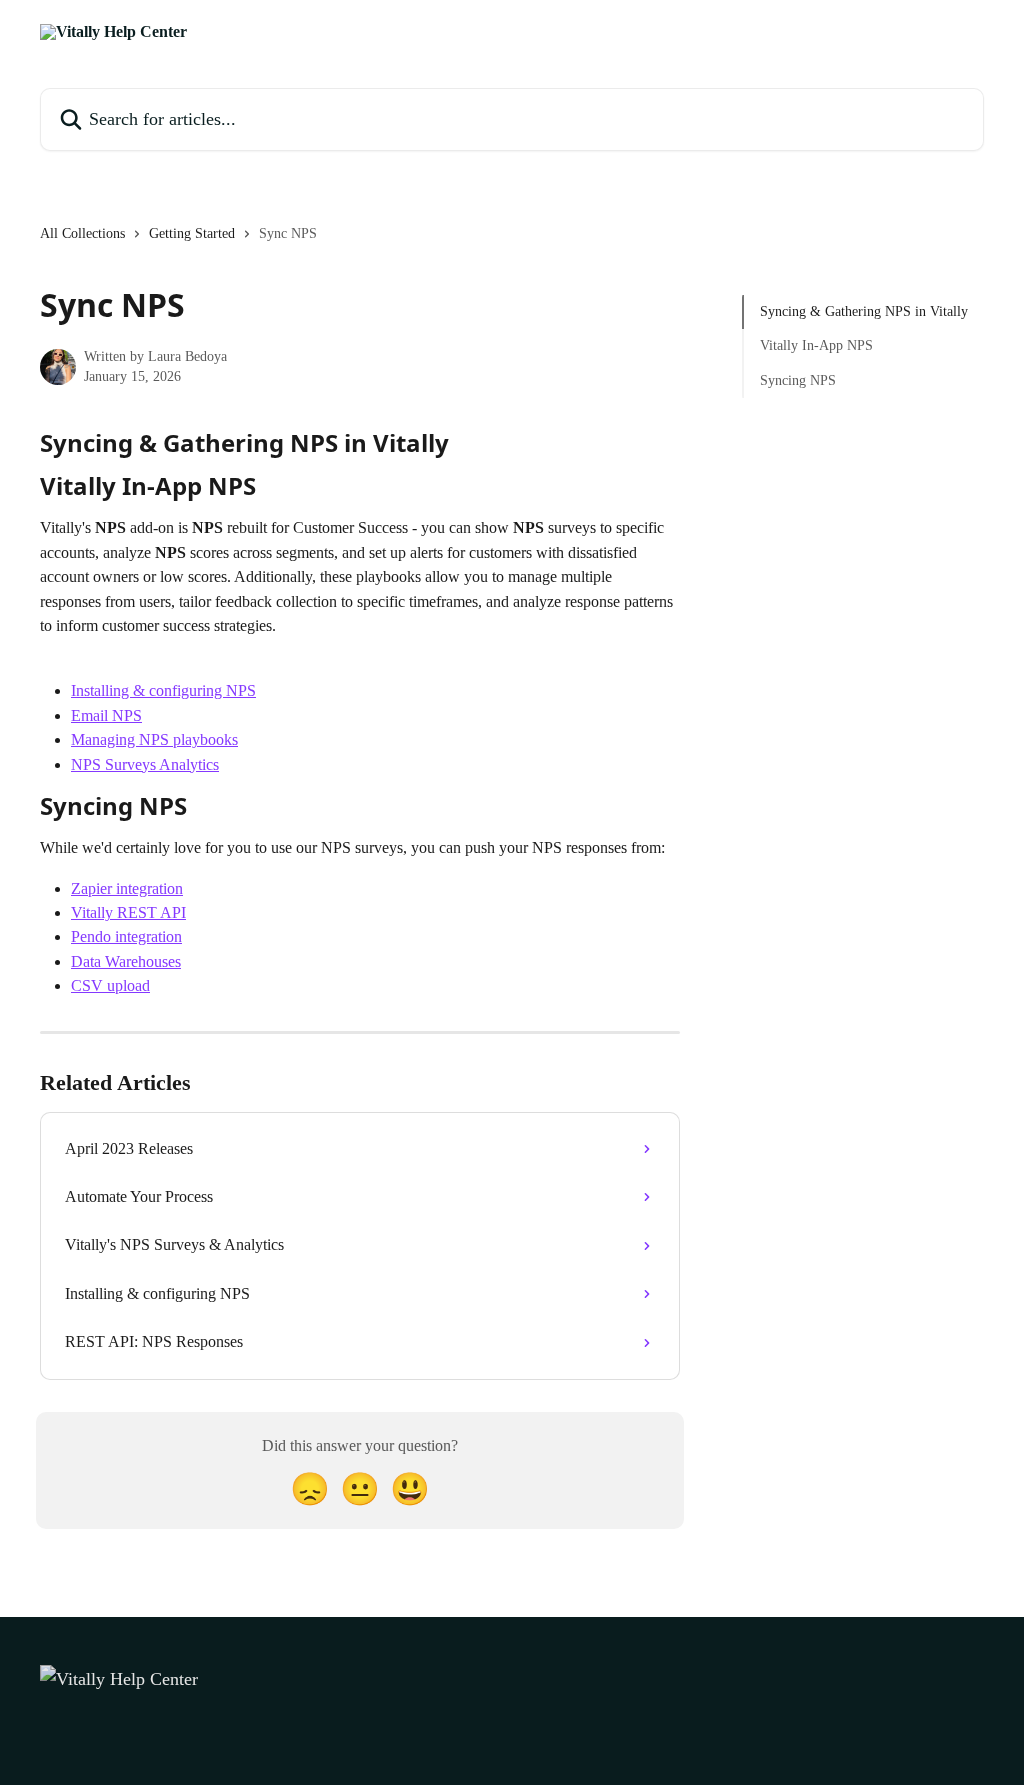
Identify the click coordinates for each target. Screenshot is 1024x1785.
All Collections (82, 233)
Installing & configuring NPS (163, 690)
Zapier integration (127, 888)
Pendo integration (126, 936)
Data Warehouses (126, 961)
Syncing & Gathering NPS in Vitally (864, 311)
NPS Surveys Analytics (145, 764)
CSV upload (110, 985)
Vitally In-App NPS (816, 345)
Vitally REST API (128, 912)
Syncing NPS (798, 380)
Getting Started (192, 233)
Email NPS (106, 715)
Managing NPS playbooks (154, 739)
